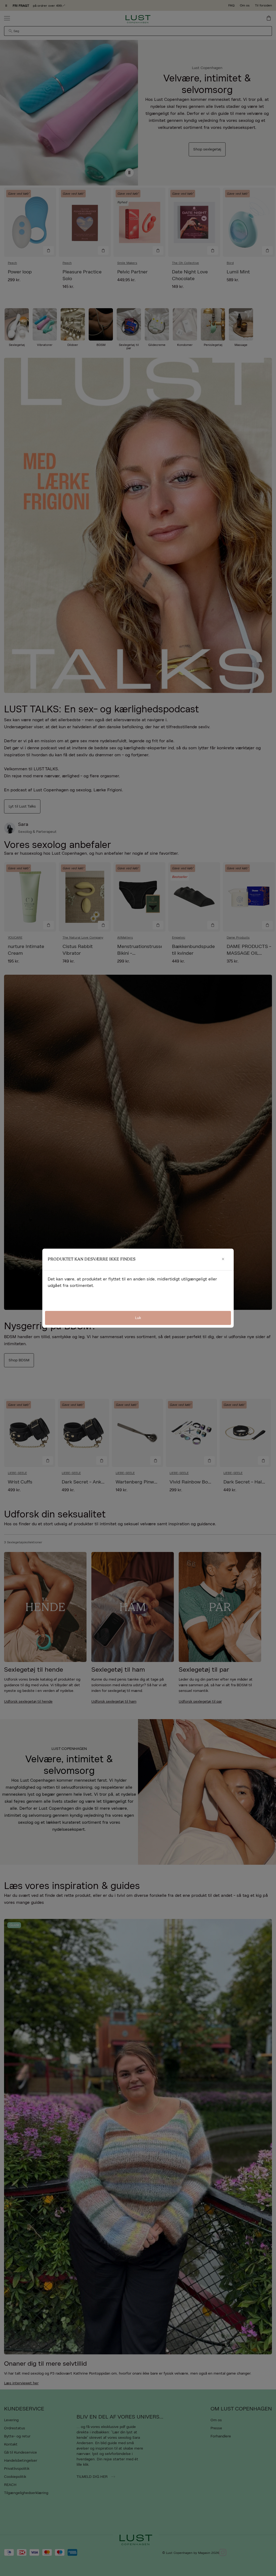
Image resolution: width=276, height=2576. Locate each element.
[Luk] (223, 1259)
